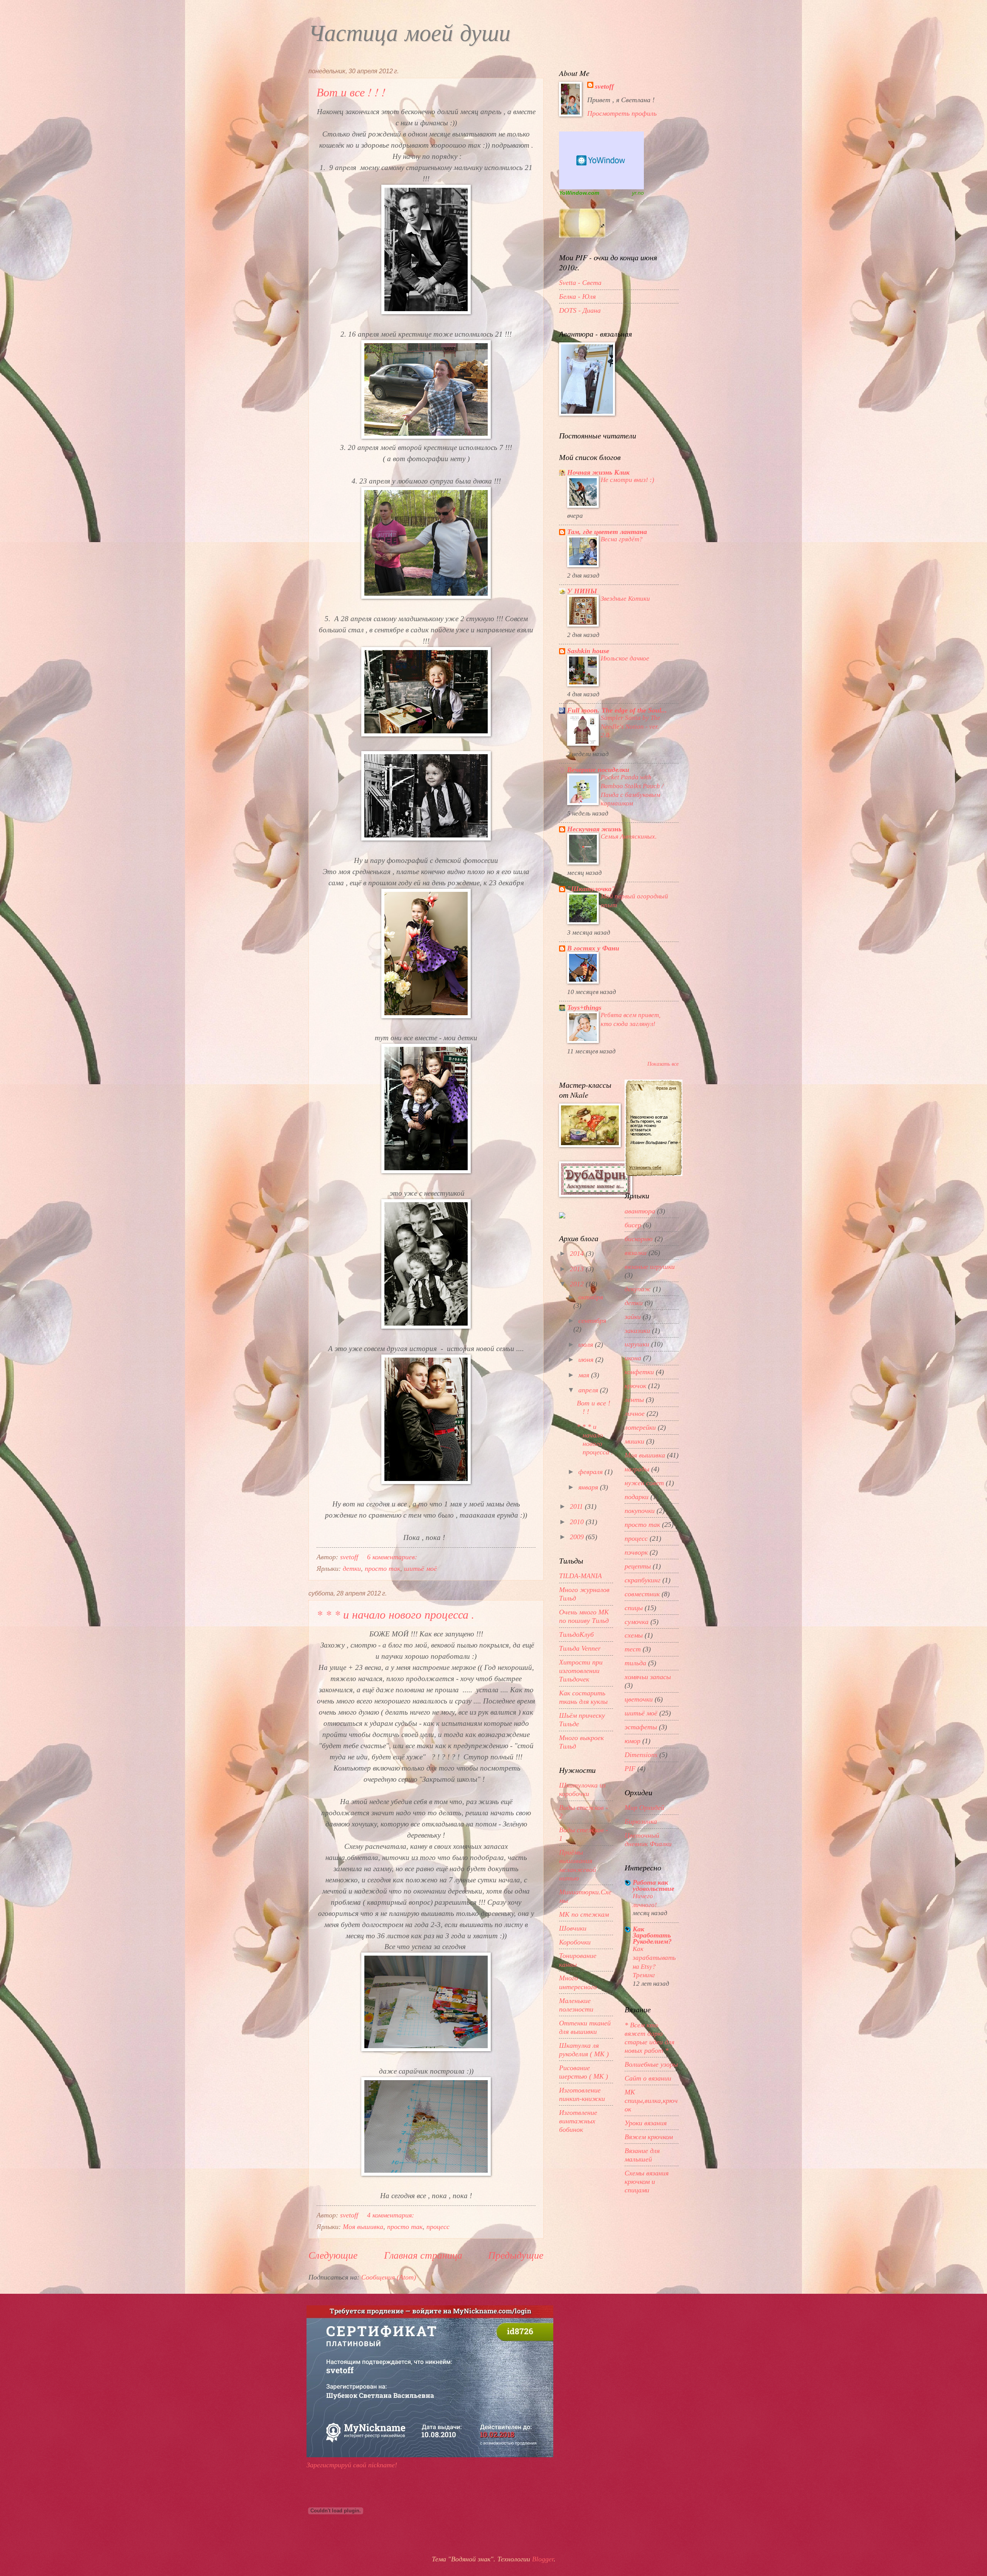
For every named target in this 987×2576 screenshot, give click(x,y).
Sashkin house (588, 651)
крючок (635, 1386)
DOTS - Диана (580, 310)
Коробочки (575, 1942)
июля (587, 1344)
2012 (578, 1284)
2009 (578, 1537)
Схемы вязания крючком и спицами (647, 2182)
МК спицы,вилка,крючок (651, 2101)
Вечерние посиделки (598, 770)
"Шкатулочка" (591, 889)
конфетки (639, 1372)
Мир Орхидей (644, 1808)
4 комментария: (392, 2215)
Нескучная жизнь (594, 829)
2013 (578, 1269)
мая (585, 1375)
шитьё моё (420, 1569)
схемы (634, 1635)
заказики (637, 1331)
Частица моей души (409, 35)
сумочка (637, 1622)
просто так (382, 1569)
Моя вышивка (363, 2227)
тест (633, 1649)
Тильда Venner (580, 1648)
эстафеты (641, 1727)
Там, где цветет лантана (607, 532)
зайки (633, 1317)
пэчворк (636, 1552)
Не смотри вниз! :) (627, 480)
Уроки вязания (646, 2123)
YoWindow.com (579, 193)
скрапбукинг (643, 1580)
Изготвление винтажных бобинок (578, 2121)
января (589, 1487)
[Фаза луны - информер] (582, 235)
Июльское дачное (625, 658)
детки (352, 1569)
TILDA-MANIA (580, 1576)
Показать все (663, 1064)
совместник (642, 1594)
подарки (637, 1497)
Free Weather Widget (601, 160)
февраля (591, 1472)
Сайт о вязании (648, 2078)
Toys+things (584, 1007)
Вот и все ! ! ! (351, 92)
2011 (577, 1506)
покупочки (640, 1511)
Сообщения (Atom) (389, 2277)
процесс (438, 2227)
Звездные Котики (625, 598)
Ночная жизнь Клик (598, 472)
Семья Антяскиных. (629, 836)
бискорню (639, 1239)
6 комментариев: (393, 1557)
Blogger (543, 2559)
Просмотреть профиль (622, 113)
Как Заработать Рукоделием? (652, 1935)
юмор (632, 1741)
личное (635, 1414)
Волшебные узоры (651, 2064)
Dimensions (641, 1755)
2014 (578, 1253)
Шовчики (573, 1928)
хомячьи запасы (648, 1677)
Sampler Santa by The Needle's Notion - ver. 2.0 (631, 726)
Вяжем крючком (649, 2137)
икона (633, 1358)
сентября (592, 1321)
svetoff (604, 86)
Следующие (333, 2255)
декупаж (638, 1289)
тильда (635, 1663)
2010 (578, 1522)
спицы (634, 1608)
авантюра (640, 1211)
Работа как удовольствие (654, 1885)
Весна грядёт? (622, 539)
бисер (633, 1225)
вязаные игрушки (650, 1267)
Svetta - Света (580, 283)
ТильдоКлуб (576, 1634)
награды (637, 1469)
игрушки (637, 1344)
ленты (634, 1400)
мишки (634, 1441)
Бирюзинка (641, 1821)
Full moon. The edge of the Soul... (617, 710)
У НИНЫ (582, 591)
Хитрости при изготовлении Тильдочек (581, 1671)
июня (587, 1360)
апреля (589, 1390)
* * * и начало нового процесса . (396, 1614)
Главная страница (423, 2255)
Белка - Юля (577, 297)
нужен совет (644, 1483)
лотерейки (640, 1427)
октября (591, 1297)
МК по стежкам (584, 1914)
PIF (630, 1769)
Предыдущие (516, 2255)
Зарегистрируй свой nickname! (352, 2465)
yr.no (638, 193)
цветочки (639, 1699)
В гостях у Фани (593, 948)
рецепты (638, 1566)
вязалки (636, 1253)
